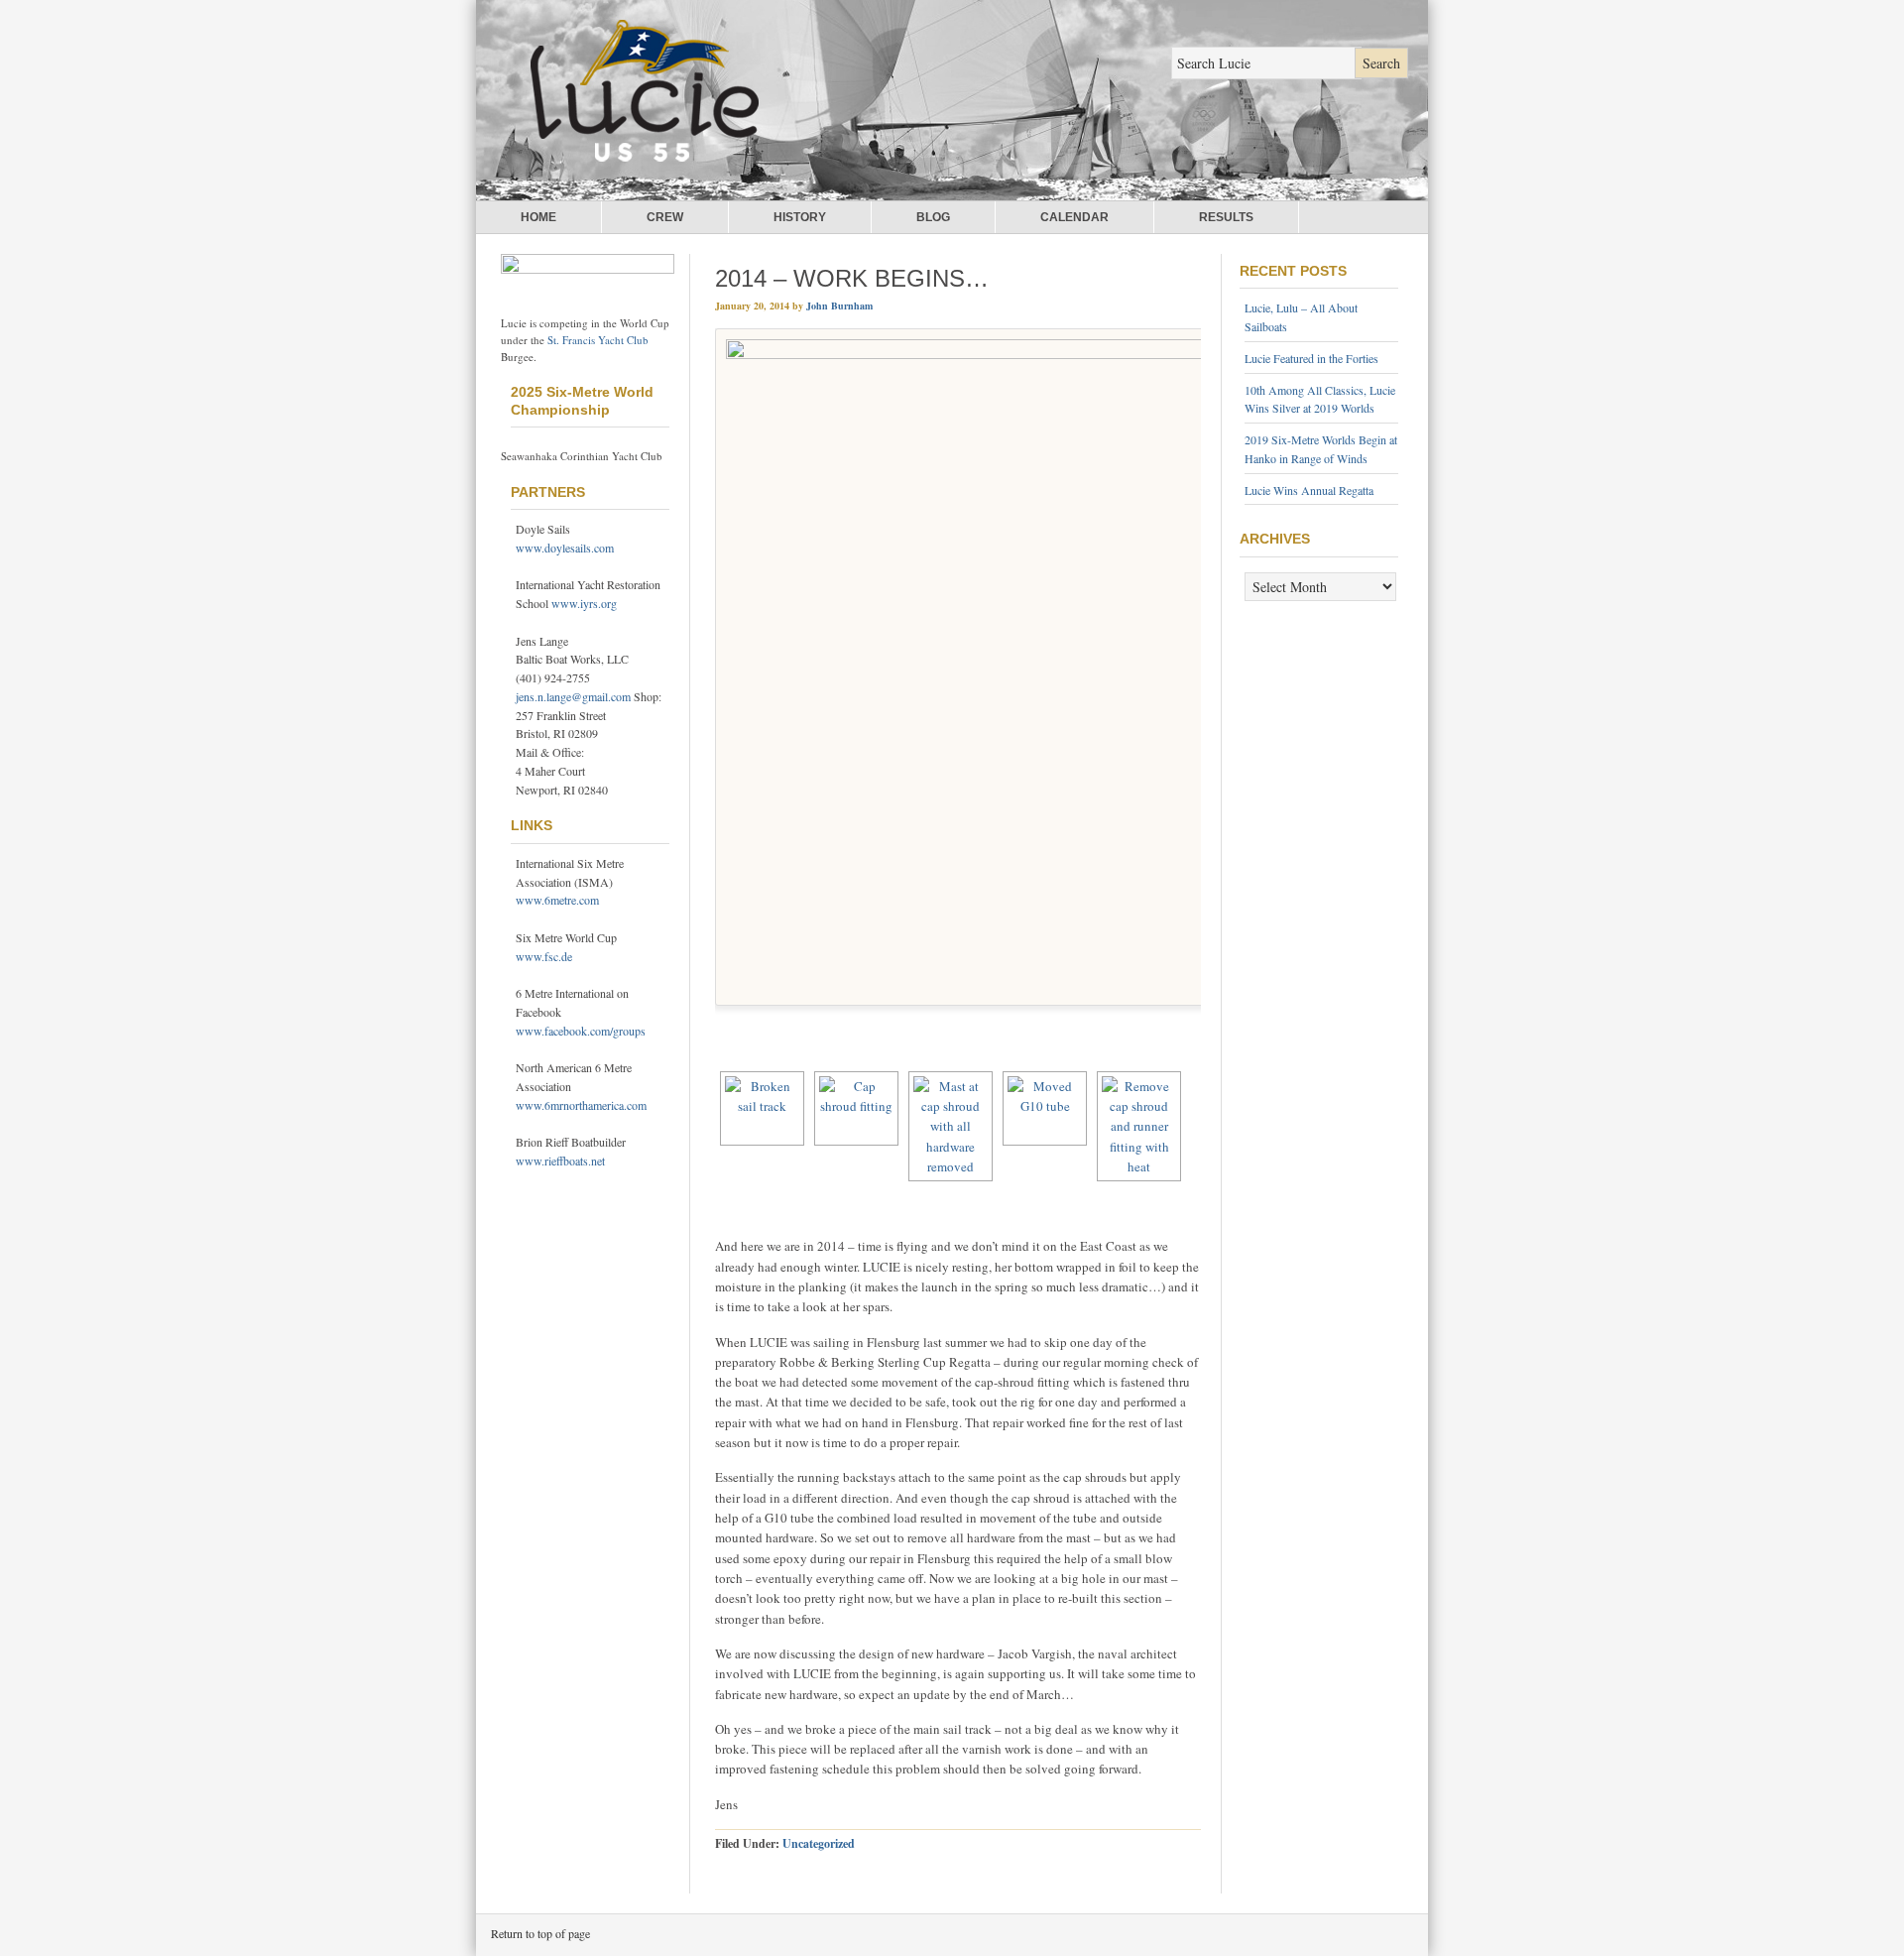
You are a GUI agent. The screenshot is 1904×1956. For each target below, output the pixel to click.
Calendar (1074, 217)
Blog (933, 217)
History (800, 217)
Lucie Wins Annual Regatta (1309, 490)
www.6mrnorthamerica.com (581, 1105)
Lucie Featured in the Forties (1311, 358)
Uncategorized (819, 1843)
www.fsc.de (544, 956)
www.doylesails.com (565, 548)
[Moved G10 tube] (1045, 1108)
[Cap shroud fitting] (856, 1108)
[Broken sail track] (762, 1108)
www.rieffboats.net (560, 1161)
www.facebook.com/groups (581, 1031)
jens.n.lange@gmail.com (573, 696)
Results (1226, 217)
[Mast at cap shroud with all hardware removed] (951, 1127)
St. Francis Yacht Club (598, 340)
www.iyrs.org (584, 603)
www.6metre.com (557, 900)
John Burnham (839, 306)
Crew (665, 217)
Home (538, 217)
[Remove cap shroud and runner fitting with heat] (1139, 1127)
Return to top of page (540, 1933)
